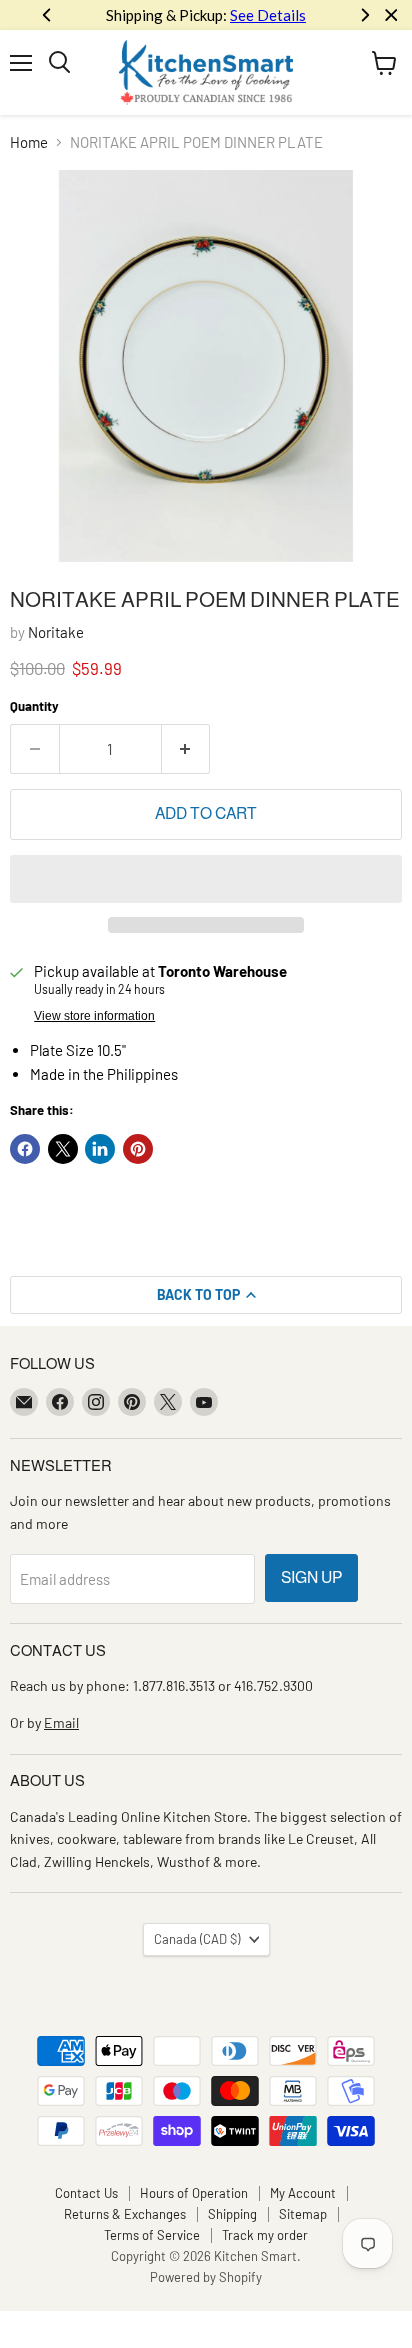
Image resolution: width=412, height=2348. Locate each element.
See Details (268, 15)
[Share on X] (63, 1149)
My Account (303, 2193)
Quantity (34, 706)
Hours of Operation (194, 2193)
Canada (197, 1939)
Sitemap (303, 2214)
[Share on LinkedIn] (100, 1149)
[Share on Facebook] (25, 1149)
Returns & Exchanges (125, 2214)
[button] (206, 879)
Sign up (311, 1577)
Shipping (232, 2214)
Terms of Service (152, 2235)
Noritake (56, 632)
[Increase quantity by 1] (186, 749)
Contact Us (86, 2193)
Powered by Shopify (206, 2277)
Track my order (265, 2235)
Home (29, 142)
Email (61, 1722)
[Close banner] (391, 15)
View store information (94, 1016)
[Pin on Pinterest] (138, 1149)
